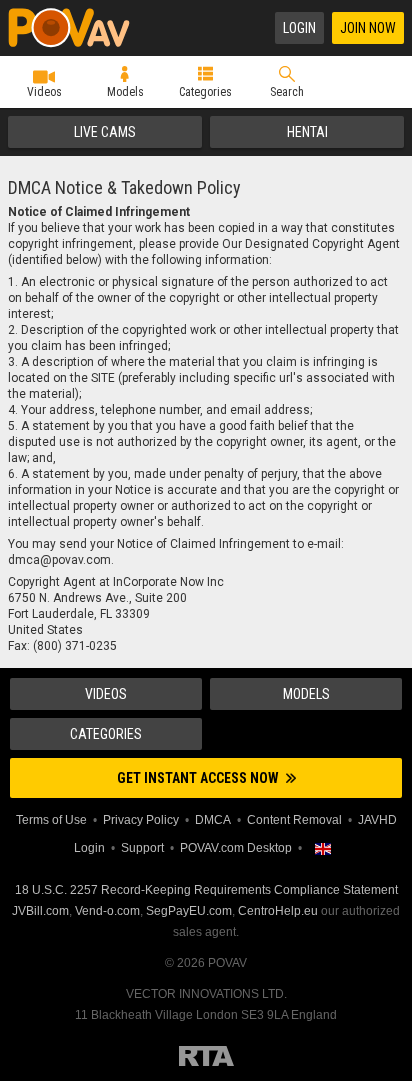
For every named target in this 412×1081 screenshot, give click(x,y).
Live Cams (105, 132)
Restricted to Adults (206, 1056)
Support (142, 848)
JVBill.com (40, 911)
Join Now (368, 28)
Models (125, 92)
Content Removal (294, 820)
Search (287, 92)
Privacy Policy (141, 820)
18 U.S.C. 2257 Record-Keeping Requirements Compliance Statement (206, 890)
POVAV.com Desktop (236, 848)
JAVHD (377, 820)
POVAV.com (78, 28)
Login (299, 28)
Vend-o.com (107, 911)
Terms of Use (51, 820)
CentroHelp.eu (278, 911)
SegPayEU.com (189, 911)
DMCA (213, 820)
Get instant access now (199, 778)
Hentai (307, 132)
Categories (205, 92)
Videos (44, 92)
